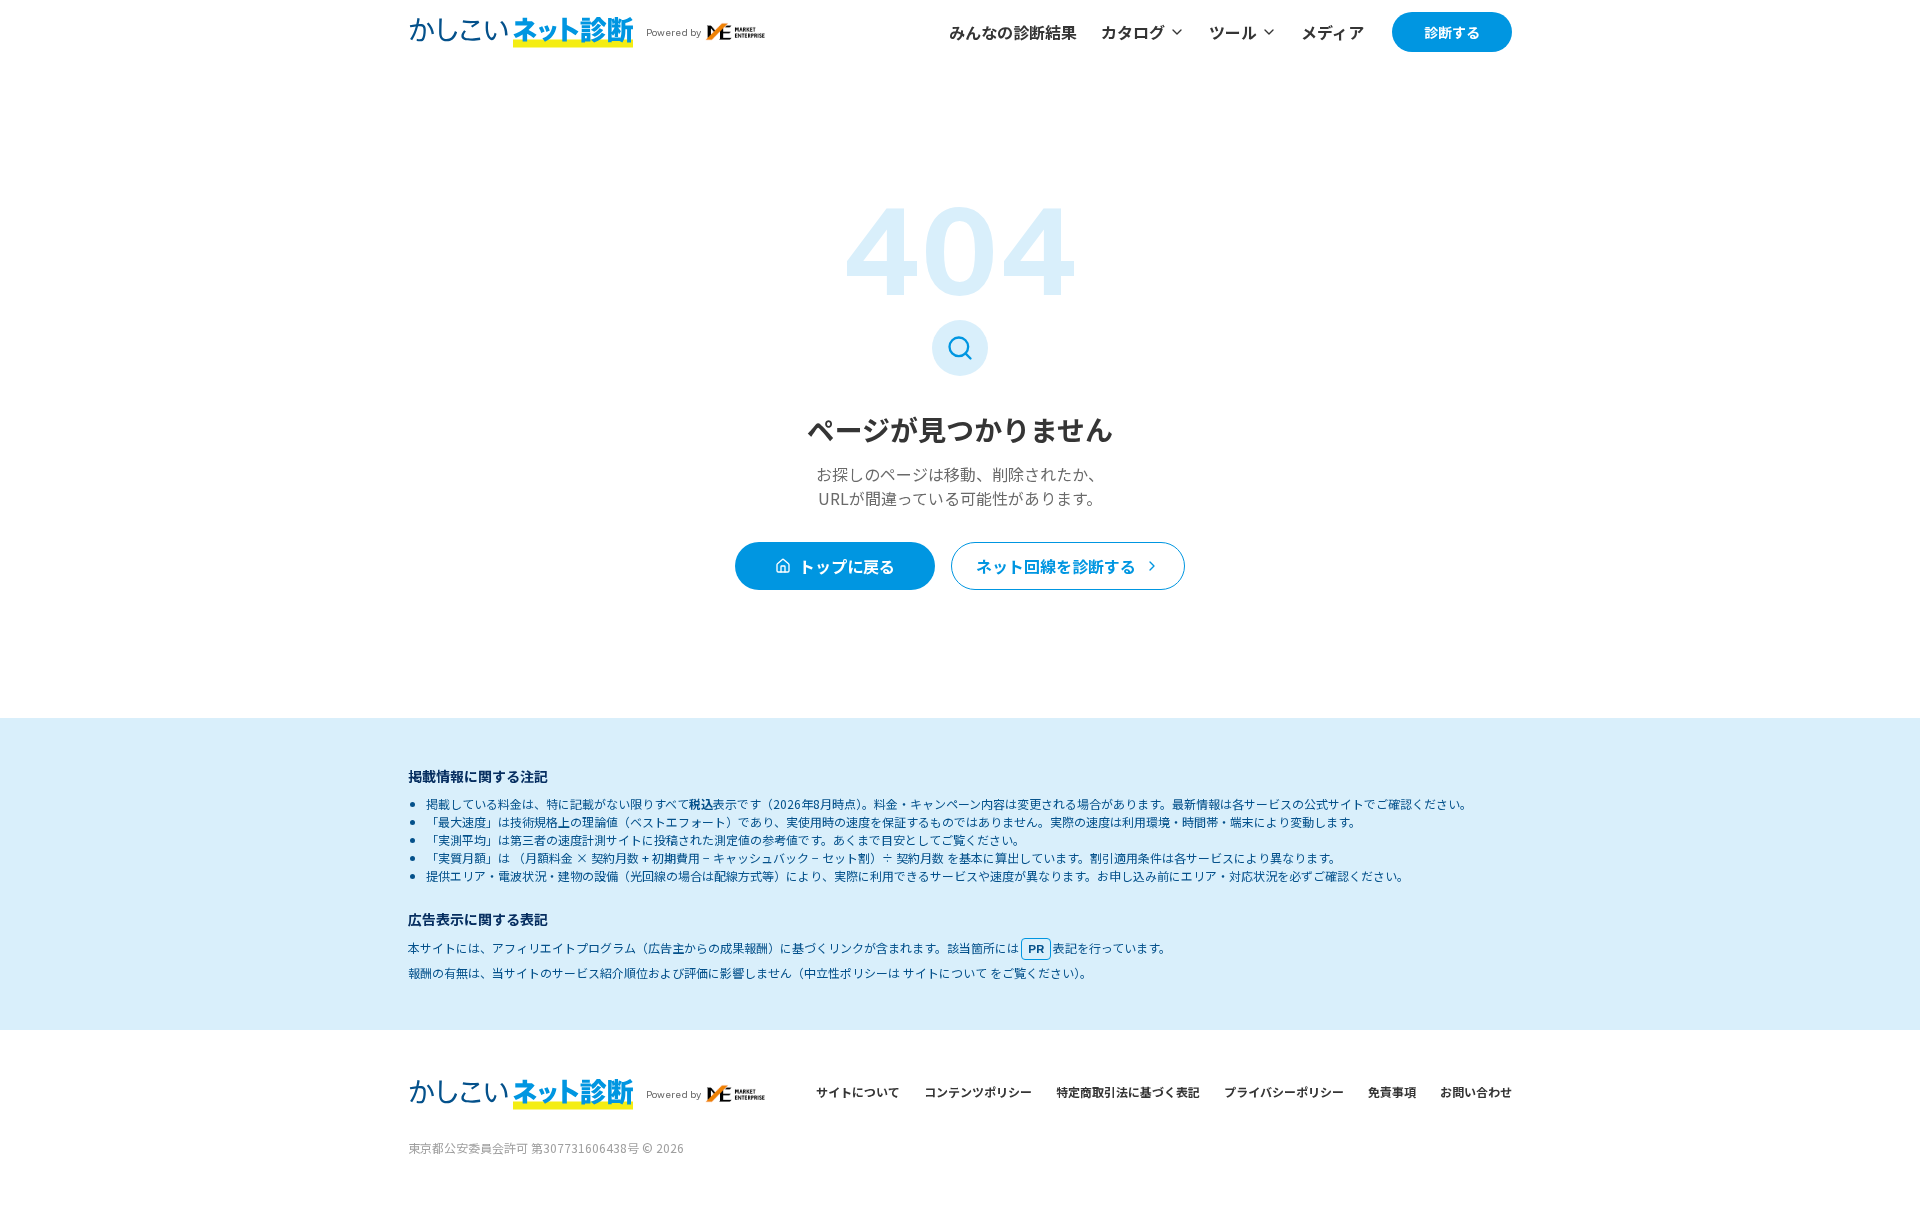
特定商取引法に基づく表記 (1128, 1091)
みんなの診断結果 (1013, 32)
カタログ (1133, 32)
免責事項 (1392, 1091)
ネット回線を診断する (1056, 566)
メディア (1332, 32)
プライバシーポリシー (1284, 1091)
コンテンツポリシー (978, 1091)
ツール (1233, 32)
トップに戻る (847, 566)
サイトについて (858, 1091)
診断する (1452, 32)
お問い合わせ (1476, 1091)
